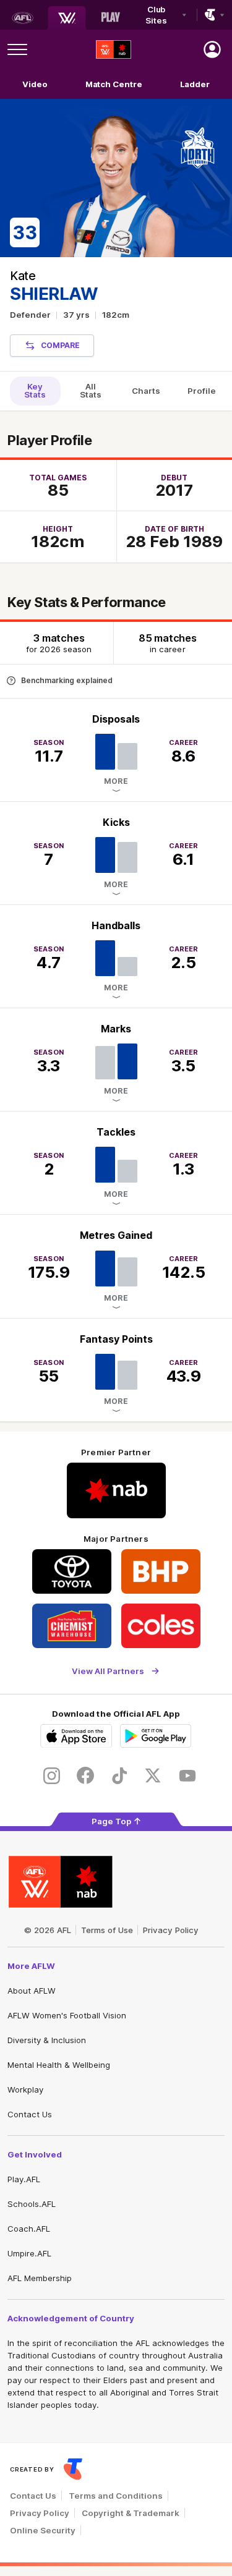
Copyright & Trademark (131, 2513)
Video (35, 84)
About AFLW (32, 1991)
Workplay (25, 2089)
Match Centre (114, 84)
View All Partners (108, 1671)
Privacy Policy (171, 1930)
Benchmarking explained (67, 680)
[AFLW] (67, 18)
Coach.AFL (29, 2229)
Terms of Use (107, 1930)
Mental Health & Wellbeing (59, 2065)
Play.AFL (24, 2179)
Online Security (43, 2530)
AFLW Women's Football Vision (67, 2015)
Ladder (195, 84)
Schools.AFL (32, 2204)
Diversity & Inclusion (47, 2040)
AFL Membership (40, 2278)
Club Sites (156, 15)
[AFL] (22, 18)
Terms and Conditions (116, 2496)
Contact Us (30, 2114)
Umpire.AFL (29, 2253)
